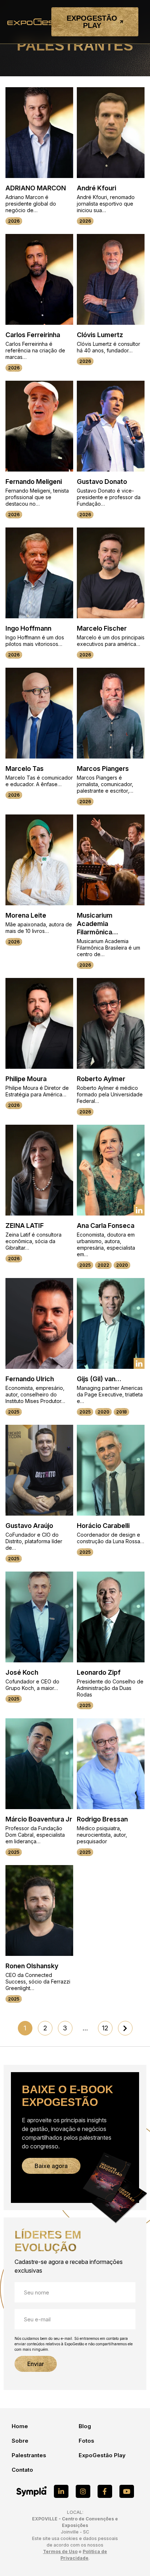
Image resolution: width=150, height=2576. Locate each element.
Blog (85, 2426)
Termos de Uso (60, 2551)
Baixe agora (51, 2166)
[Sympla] (31, 2491)
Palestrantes (29, 2455)
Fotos (86, 2441)
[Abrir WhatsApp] (131, 2557)
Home (20, 2426)
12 (105, 2028)
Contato (22, 2470)
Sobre (20, 2441)
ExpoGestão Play (102, 2455)
